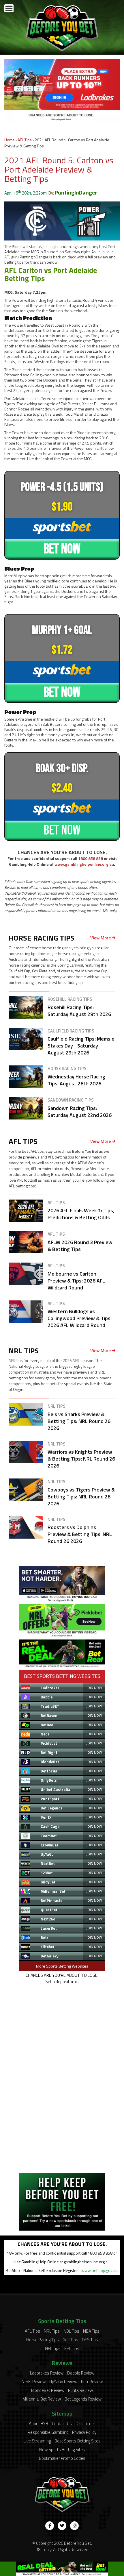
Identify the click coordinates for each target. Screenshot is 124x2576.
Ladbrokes (50, 1688)
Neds (45, 1734)
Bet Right (49, 1753)
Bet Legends (52, 1808)
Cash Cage (50, 1826)
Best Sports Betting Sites (78, 2441)
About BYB (38, 2424)
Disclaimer (85, 2424)
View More (101, 938)
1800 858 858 (91, 858)
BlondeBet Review (48, 2390)
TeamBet (49, 1836)
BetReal (48, 1725)
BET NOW (62, 549)
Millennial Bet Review (42, 2399)
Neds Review (34, 2382)
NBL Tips (71, 2331)
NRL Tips (52, 2331)
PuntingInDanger (76, 192)
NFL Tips (53, 2348)
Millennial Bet (53, 1891)
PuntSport (50, 1799)
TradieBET (50, 1706)
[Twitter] (62, 2526)
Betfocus (49, 1771)
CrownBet (49, 1845)
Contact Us (62, 2424)
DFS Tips (90, 2340)
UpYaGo (47, 1854)
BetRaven (49, 1716)
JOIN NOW (94, 1688)
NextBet (48, 1863)
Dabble (47, 1697)
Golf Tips (70, 2340)
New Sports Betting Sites (62, 2450)
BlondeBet (50, 1762)
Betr (45, 1937)
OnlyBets (49, 1780)
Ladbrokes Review (47, 2373)
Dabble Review (81, 2373)
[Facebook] (50, 2526)
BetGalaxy (50, 1956)
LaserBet (49, 1928)
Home (10, 140)
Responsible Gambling (48, 2432)
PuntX (46, 1817)
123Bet (47, 1873)
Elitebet (48, 1947)
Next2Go (48, 1919)
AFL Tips (25, 140)
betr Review (92, 2382)
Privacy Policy (84, 2432)
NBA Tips (91, 2331)
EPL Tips (72, 2348)
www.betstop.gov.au (99, 2270)
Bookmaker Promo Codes (62, 2458)
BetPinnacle (51, 1900)
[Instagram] (74, 2526)
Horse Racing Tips (43, 2340)
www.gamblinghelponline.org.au (84, 864)
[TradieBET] (62, 1600)
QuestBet (49, 1910)
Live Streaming (37, 2441)
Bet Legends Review (83, 2399)
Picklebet (49, 1743)
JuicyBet (48, 1882)
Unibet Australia (56, 1789)
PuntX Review (80, 2390)
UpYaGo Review (63, 2382)
